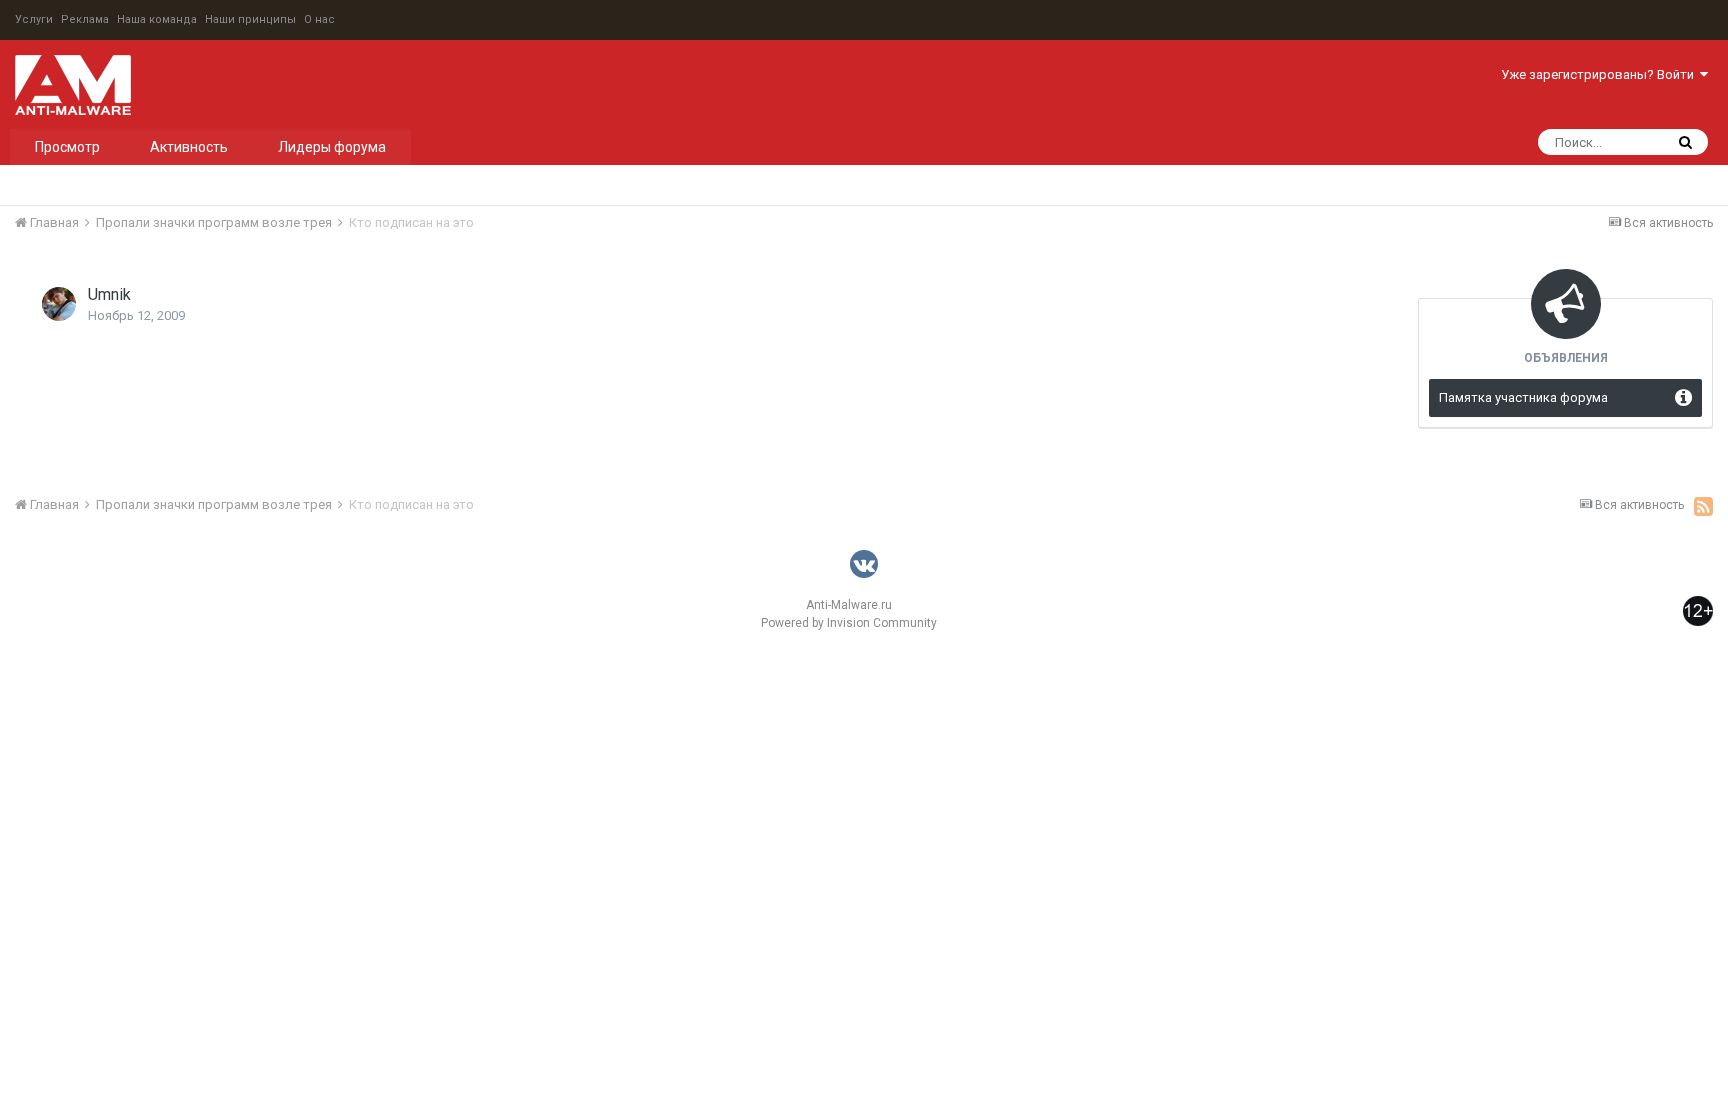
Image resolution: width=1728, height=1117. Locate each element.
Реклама (85, 19)
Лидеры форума (332, 147)
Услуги (34, 19)
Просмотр (67, 147)
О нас (319, 19)
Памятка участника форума (1523, 397)
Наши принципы (250, 19)
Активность (189, 147)
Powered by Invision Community (849, 623)
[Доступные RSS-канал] (1703, 506)
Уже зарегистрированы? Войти (1600, 74)
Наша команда (157, 19)
